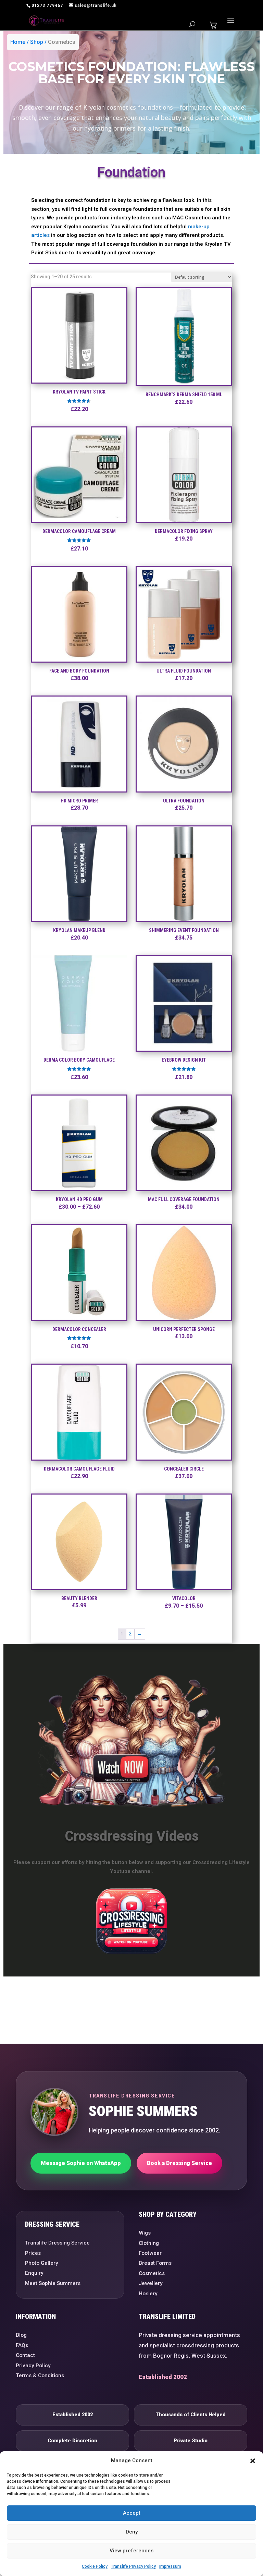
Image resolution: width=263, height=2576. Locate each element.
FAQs (22, 2345)
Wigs (145, 2233)
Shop (37, 42)
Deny (132, 2532)
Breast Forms (155, 2263)
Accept (132, 2513)
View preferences (131, 2551)
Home (18, 42)
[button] (253, 2461)
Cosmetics (62, 42)
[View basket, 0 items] (213, 25)
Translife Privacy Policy (133, 2566)
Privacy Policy (33, 2366)
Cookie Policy (95, 2566)
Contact (25, 2355)
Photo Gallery (42, 2263)
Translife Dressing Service (57, 2243)
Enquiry (34, 2273)
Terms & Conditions (40, 2375)
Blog (21, 2335)
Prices (33, 2253)
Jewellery (151, 2283)
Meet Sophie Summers (53, 2283)
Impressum (170, 2566)
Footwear (150, 2253)
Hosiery (148, 2294)
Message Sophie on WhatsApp (81, 2163)
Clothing (149, 2243)
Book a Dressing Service (179, 2163)
